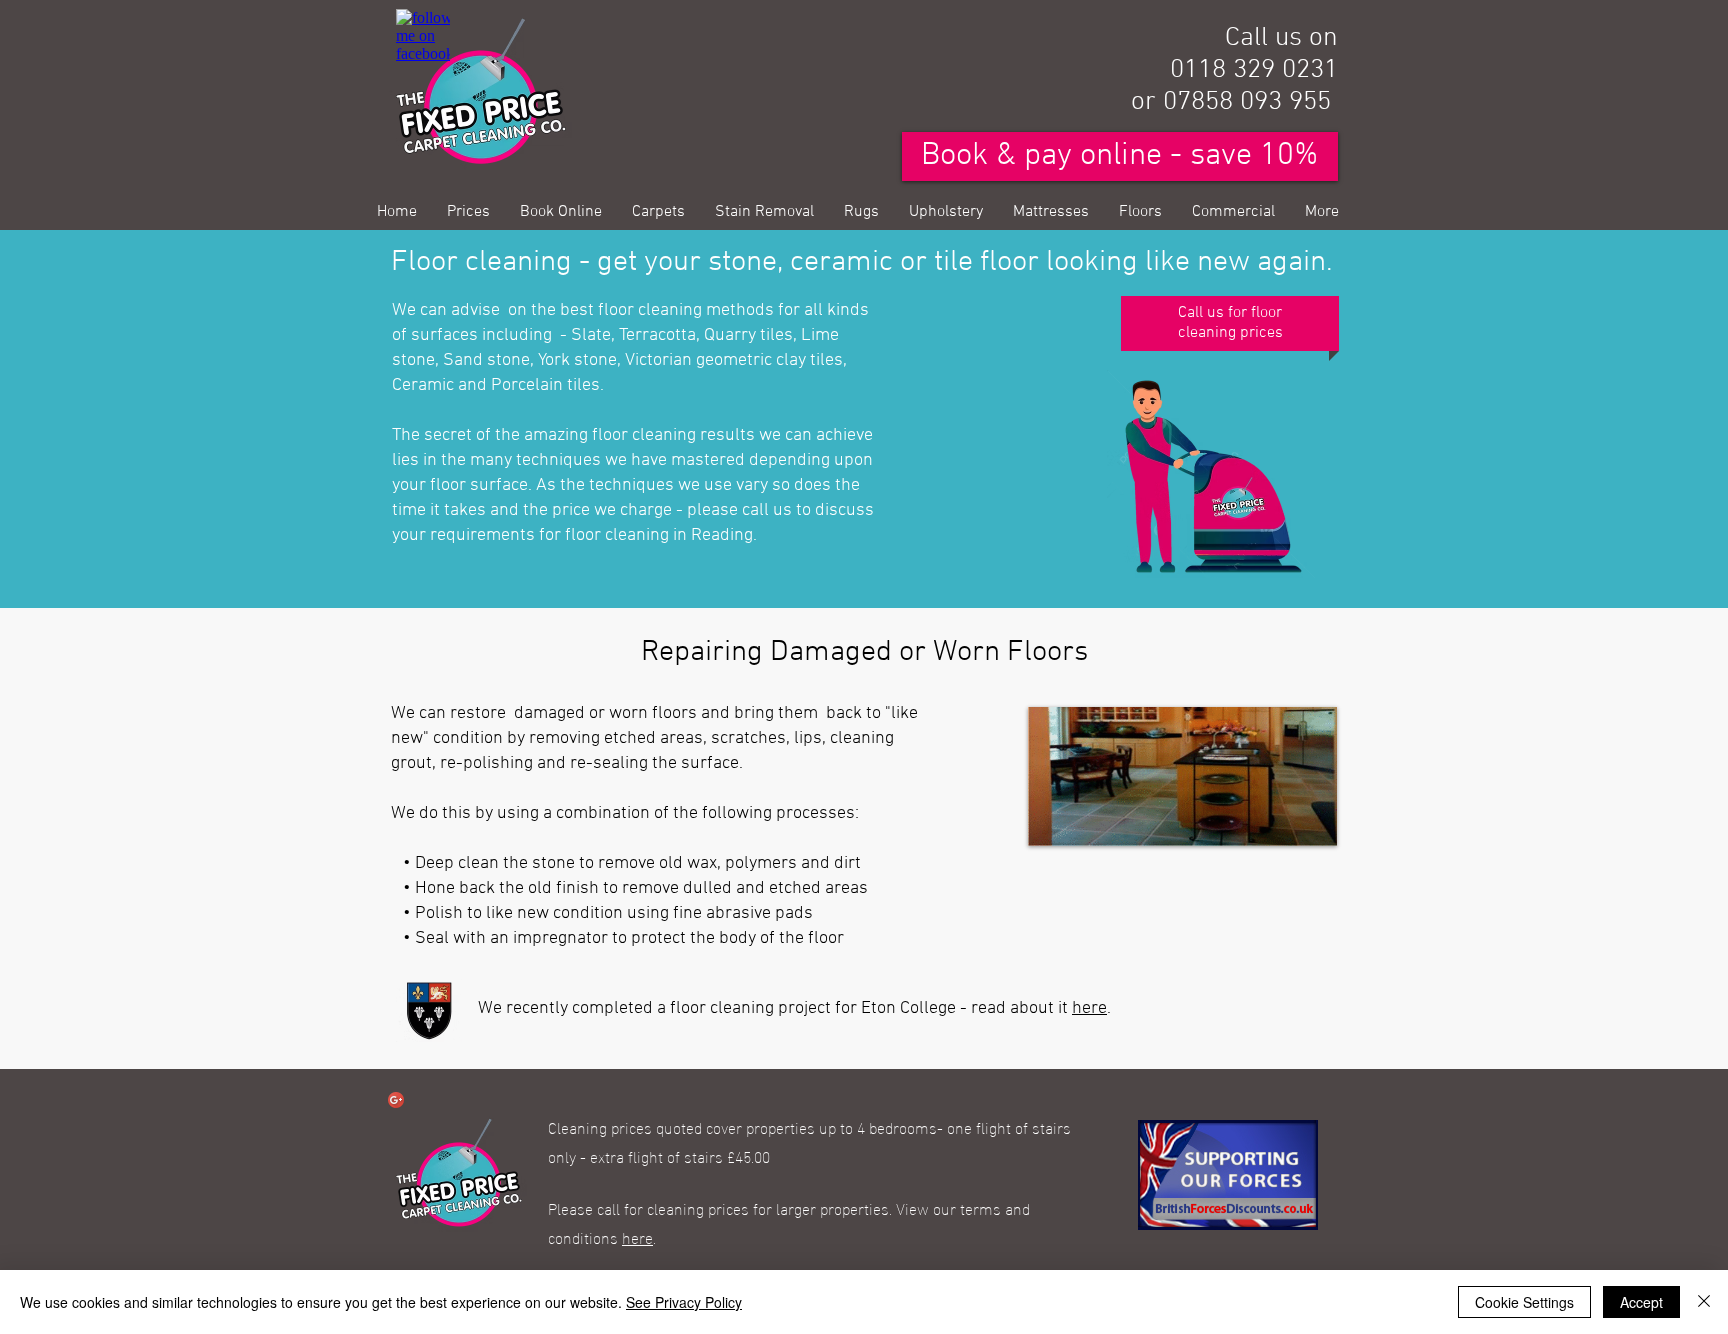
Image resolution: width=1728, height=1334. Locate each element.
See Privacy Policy (684, 1302)
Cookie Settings (1524, 1302)
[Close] (1704, 1302)
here (1089, 1008)
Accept (1641, 1302)
